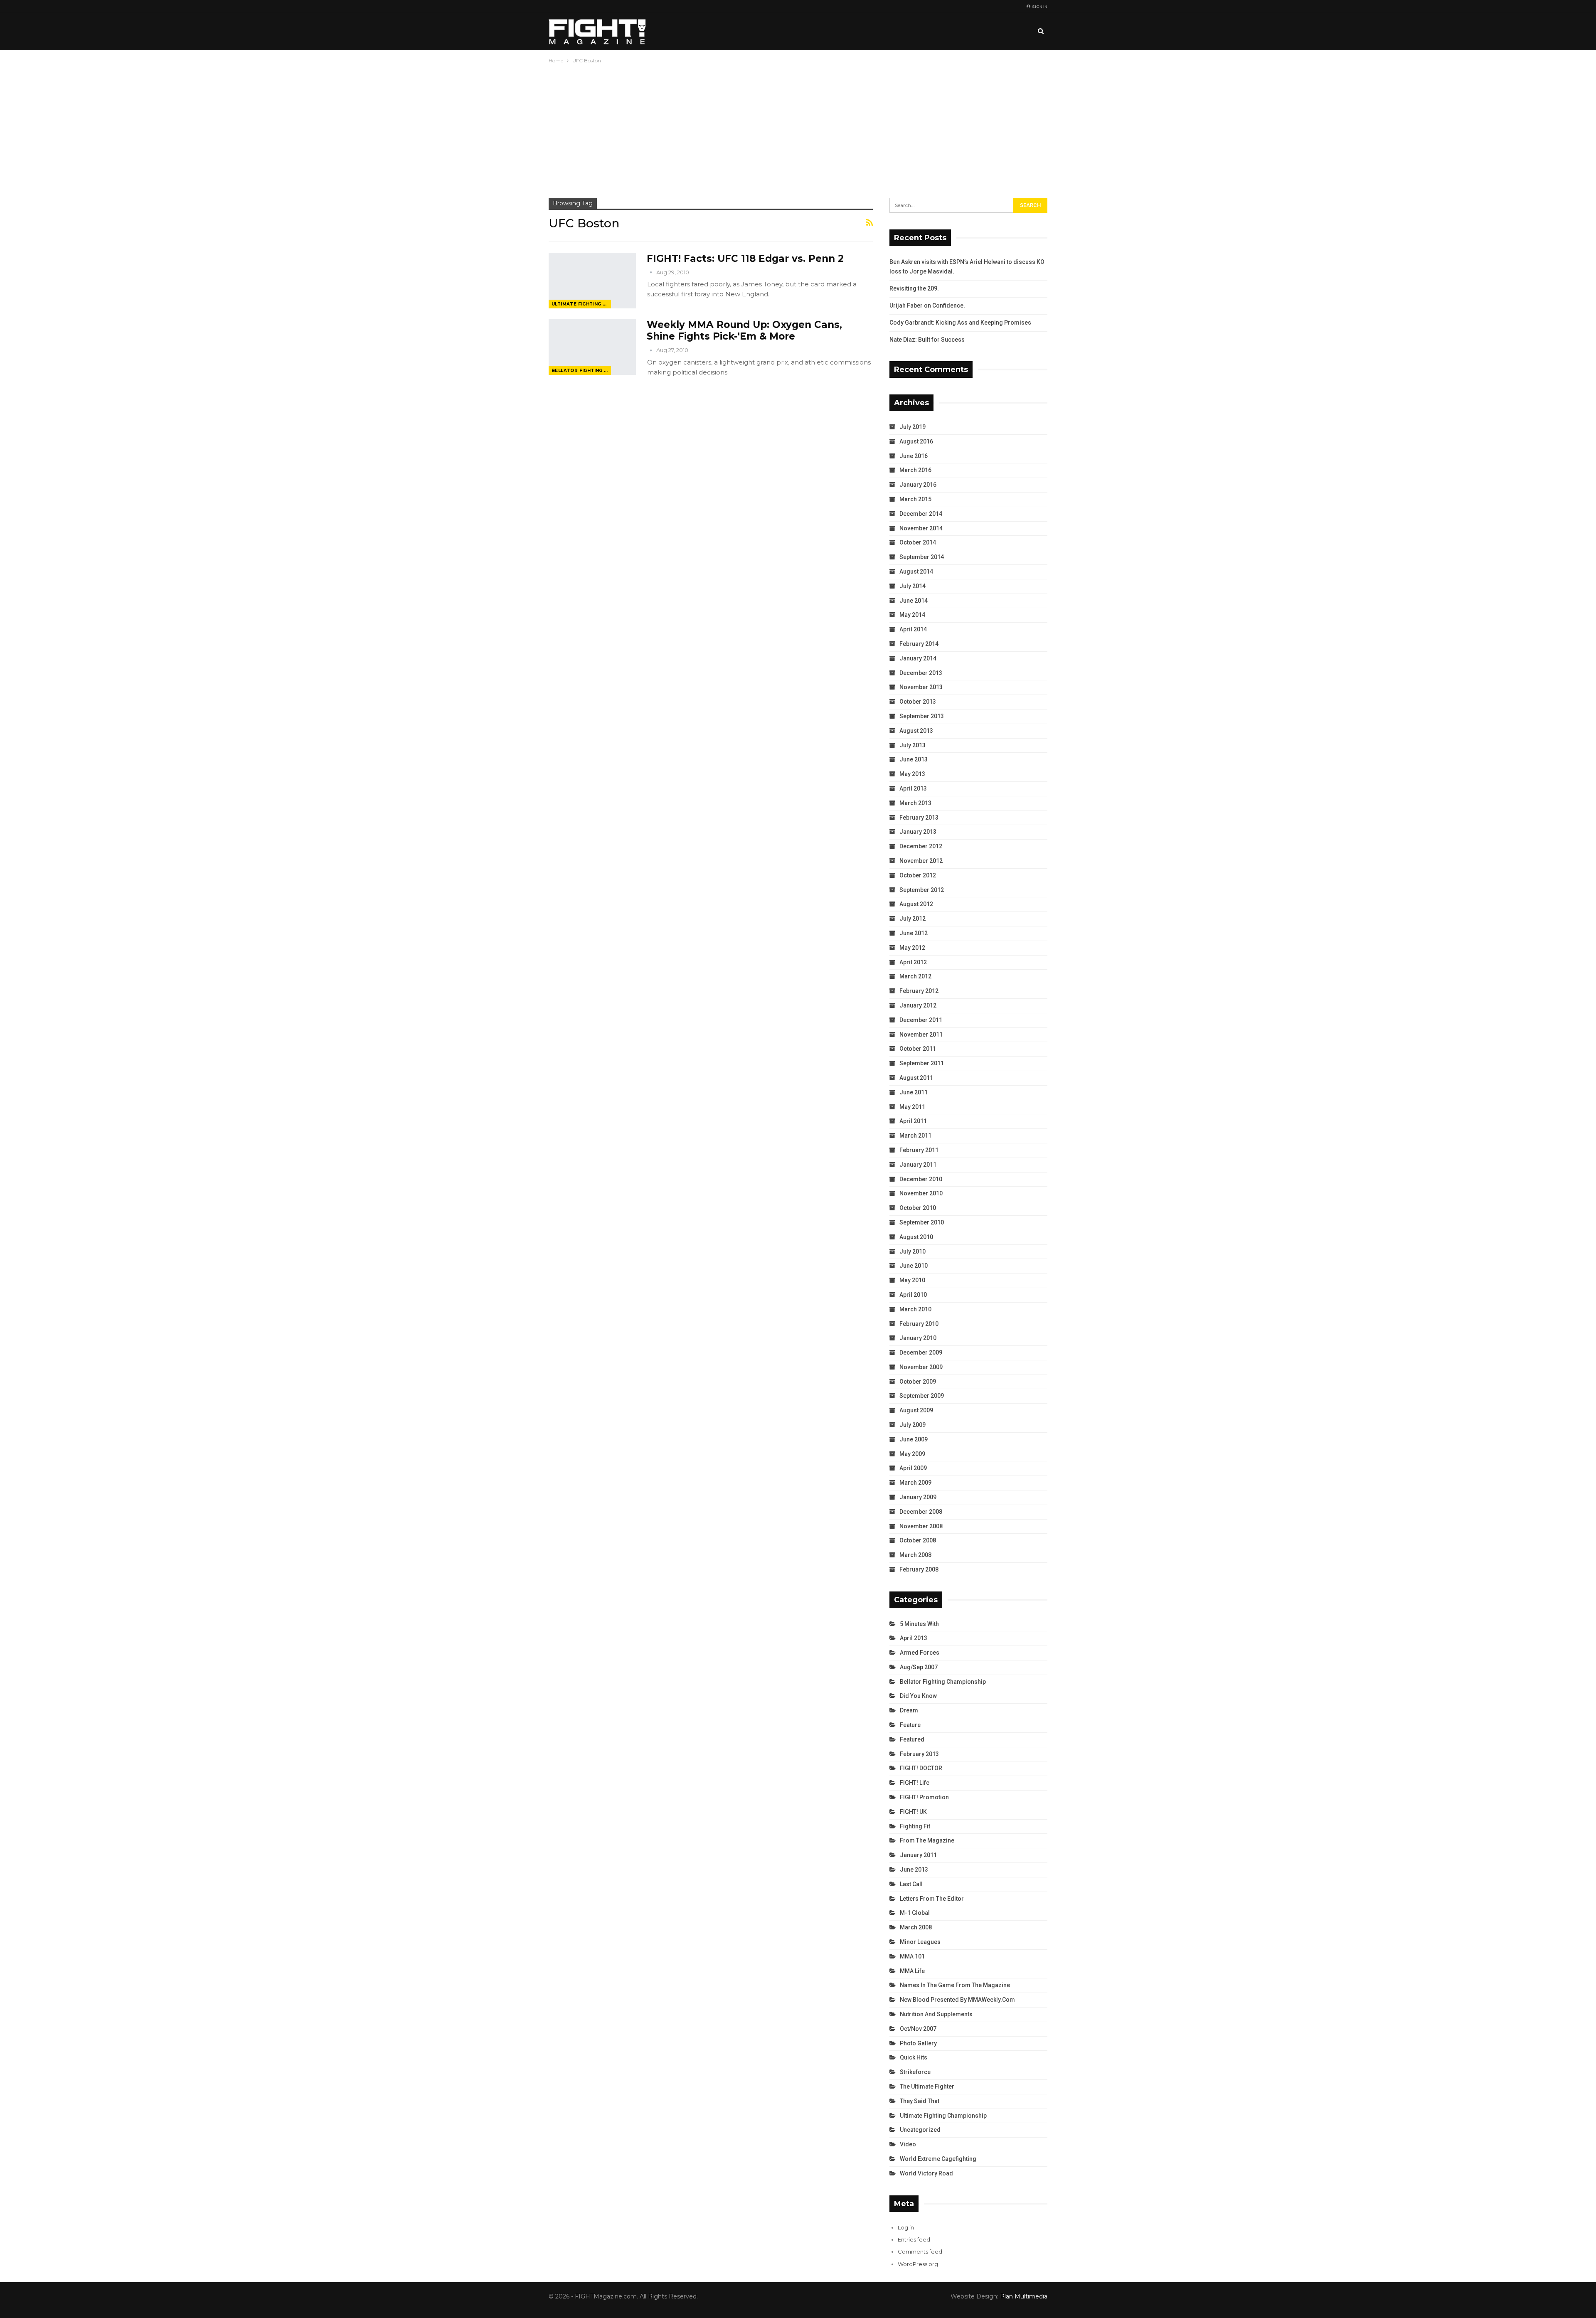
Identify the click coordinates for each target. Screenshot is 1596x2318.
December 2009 (921, 1352)
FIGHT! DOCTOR (921, 1768)
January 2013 (918, 832)
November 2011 (921, 1035)
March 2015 (915, 499)
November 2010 (921, 1193)
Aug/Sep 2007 (919, 1667)
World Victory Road (926, 2173)
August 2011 (916, 1078)
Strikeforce (915, 2072)
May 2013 (912, 774)
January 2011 (918, 1165)
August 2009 (916, 1410)
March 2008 (915, 1555)
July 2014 (913, 586)
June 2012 (914, 933)
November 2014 (921, 528)
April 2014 (913, 629)
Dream (909, 1710)
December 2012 (921, 846)
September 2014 (922, 557)
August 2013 (916, 731)
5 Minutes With (919, 1624)
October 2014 (918, 542)
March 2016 (915, 470)
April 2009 (913, 1468)
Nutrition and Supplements (936, 2014)
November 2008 (921, 1526)
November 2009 (921, 1367)
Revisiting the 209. (914, 288)
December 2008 (921, 1512)
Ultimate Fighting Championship (581, 304)
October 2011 (918, 1049)
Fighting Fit (915, 1826)
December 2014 (921, 514)
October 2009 (918, 1382)
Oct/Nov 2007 (918, 2029)
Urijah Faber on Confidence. (927, 305)
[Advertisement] (798, 128)
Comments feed (920, 2251)
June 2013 (914, 759)
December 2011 (921, 1020)
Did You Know (918, 1696)
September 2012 (922, 890)
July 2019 (913, 427)
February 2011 (919, 1150)
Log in (906, 2227)
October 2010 (918, 1208)
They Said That (920, 2101)
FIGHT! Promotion (924, 1797)
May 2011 (912, 1107)
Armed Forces (920, 1653)
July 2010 (913, 1251)
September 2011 (922, 1063)
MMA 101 (912, 1956)
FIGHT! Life (915, 1783)
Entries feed (914, 2239)
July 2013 (913, 745)
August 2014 (916, 571)
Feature (910, 1725)
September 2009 (922, 1396)
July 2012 (913, 919)
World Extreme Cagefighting (938, 2159)
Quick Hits (914, 2057)
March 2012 (915, 976)
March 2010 (915, 1309)
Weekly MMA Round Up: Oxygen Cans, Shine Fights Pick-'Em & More (744, 330)
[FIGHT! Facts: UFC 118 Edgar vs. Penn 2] (592, 281)
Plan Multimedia (1024, 2296)
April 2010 (913, 1295)
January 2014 (918, 658)
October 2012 (918, 875)
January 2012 (918, 1005)
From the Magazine (927, 1840)
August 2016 (916, 441)
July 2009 (913, 1425)
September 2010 (922, 1222)
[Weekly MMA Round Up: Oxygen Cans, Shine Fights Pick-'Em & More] (592, 347)
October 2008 (918, 1540)
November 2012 (921, 861)
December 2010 (921, 1179)
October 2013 (918, 702)
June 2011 (914, 1092)
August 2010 (916, 1237)
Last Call (911, 1884)
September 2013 (922, 716)
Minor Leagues (920, 1942)
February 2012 (919, 991)
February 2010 (919, 1324)
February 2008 (919, 1569)
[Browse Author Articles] (651, 272)
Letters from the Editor (932, 1899)
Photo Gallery (918, 2043)
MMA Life (912, 1971)
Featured (912, 1739)
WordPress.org (918, 2264)
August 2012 (916, 904)
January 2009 (918, 1497)
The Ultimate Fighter (927, 2086)
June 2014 (914, 601)
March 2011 (915, 1136)
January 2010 (918, 1338)
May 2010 (912, 1280)
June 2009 (914, 1439)
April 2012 (913, 962)
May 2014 (912, 615)
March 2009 (915, 1483)
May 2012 (912, 948)
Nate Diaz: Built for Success (927, 340)
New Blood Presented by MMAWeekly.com (957, 2000)
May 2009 (912, 1454)
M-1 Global (915, 1913)
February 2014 (919, 644)
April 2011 (913, 1121)
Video (908, 2144)
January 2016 (918, 485)
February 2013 (919, 818)
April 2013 (913, 788)
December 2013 (921, 673)
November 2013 (921, 687)
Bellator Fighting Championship (581, 371)
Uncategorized (920, 2130)
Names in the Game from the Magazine (955, 1985)
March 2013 (915, 803)
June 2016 (914, 456)
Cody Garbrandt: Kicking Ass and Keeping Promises (960, 323)
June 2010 (914, 1266)
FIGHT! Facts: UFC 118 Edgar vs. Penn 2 (745, 259)
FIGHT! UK (913, 1812)
